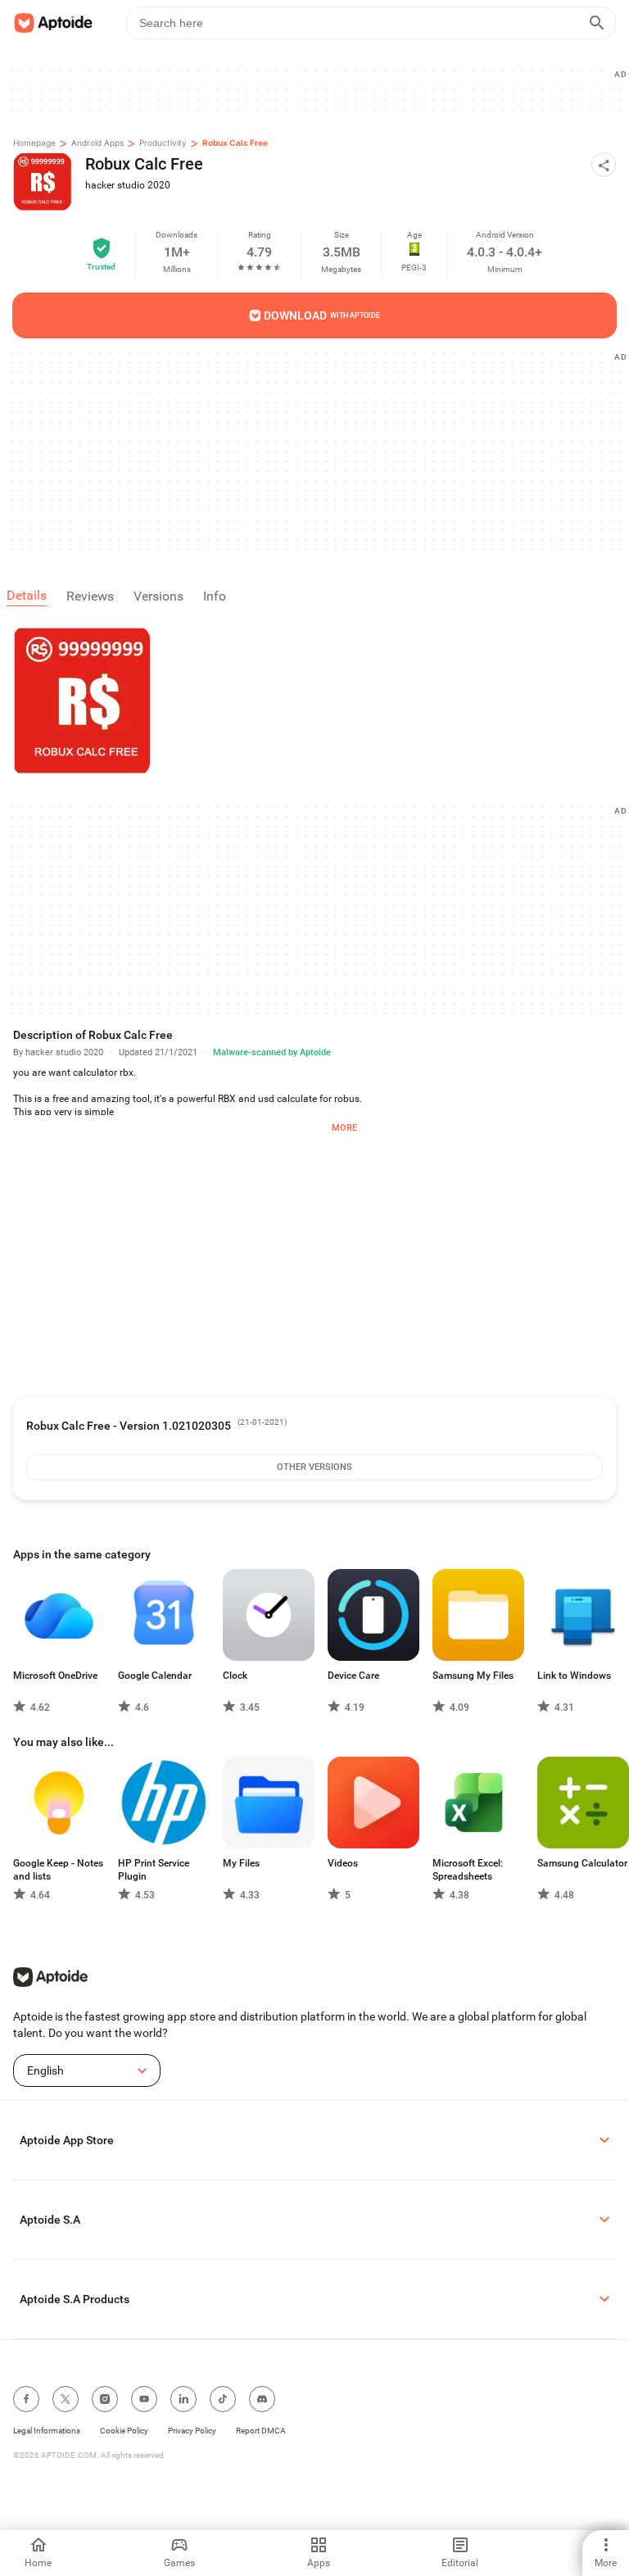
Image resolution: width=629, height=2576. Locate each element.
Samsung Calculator (582, 1863)
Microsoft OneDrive (55, 1676)
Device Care (353, 1676)
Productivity (163, 143)
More (344, 1128)
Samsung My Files (473, 1676)
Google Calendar (155, 1676)
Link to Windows (574, 1676)
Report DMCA (261, 2431)
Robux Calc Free (235, 143)
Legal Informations (47, 2431)
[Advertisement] (321, 93)
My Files (241, 1863)
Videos (343, 1863)
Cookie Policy (124, 2431)
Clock (235, 1676)
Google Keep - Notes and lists (58, 1870)
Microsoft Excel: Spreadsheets (468, 1870)
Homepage (34, 143)
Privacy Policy (192, 2431)
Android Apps (97, 143)
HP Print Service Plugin (154, 1870)
